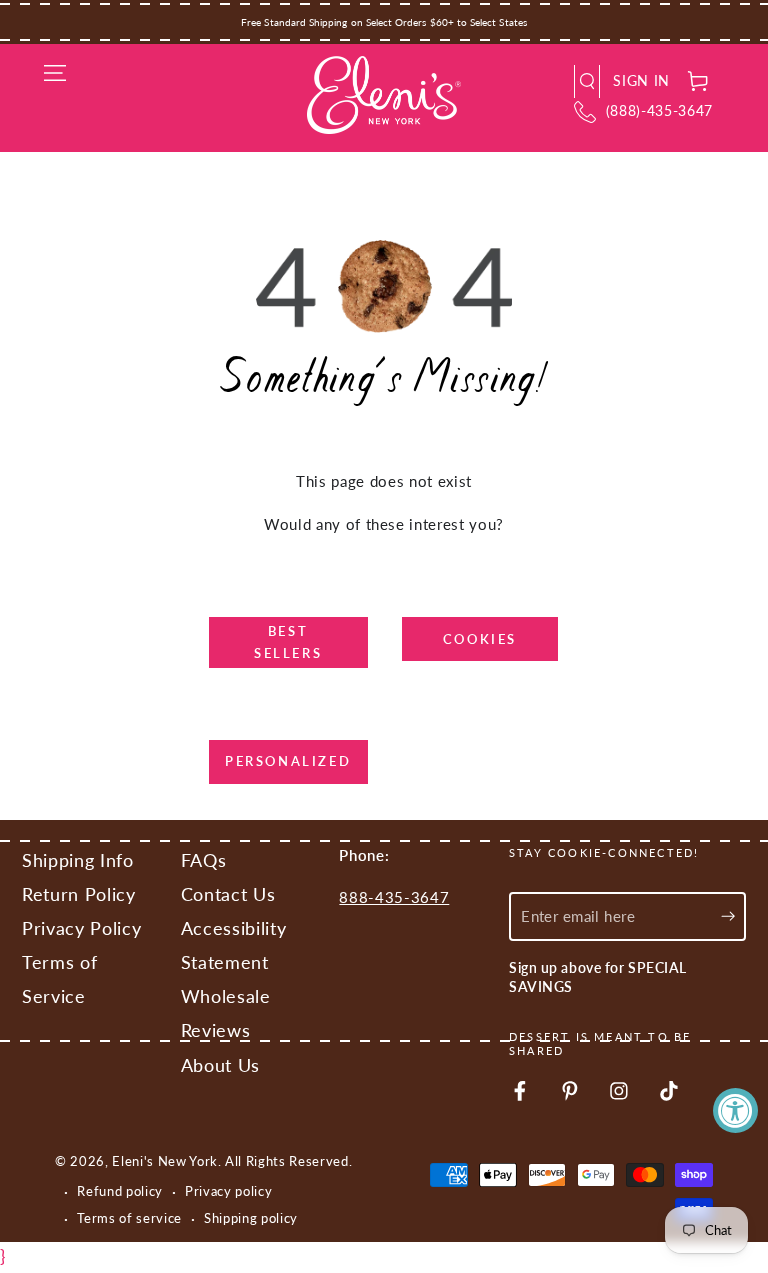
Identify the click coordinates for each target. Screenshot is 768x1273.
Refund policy (120, 1191)
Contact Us (228, 894)
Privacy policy (228, 1191)
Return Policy (79, 894)
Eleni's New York (165, 1161)
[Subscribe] (733, 916)
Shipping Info (78, 860)
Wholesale (226, 996)
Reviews (216, 1030)
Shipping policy (251, 1218)
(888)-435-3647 (659, 110)
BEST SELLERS (288, 642)
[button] (587, 81)
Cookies (480, 639)
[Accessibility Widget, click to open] (735, 1110)
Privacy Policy (81, 928)
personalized (288, 761)
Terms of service (129, 1218)
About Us (220, 1065)
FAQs (204, 860)
